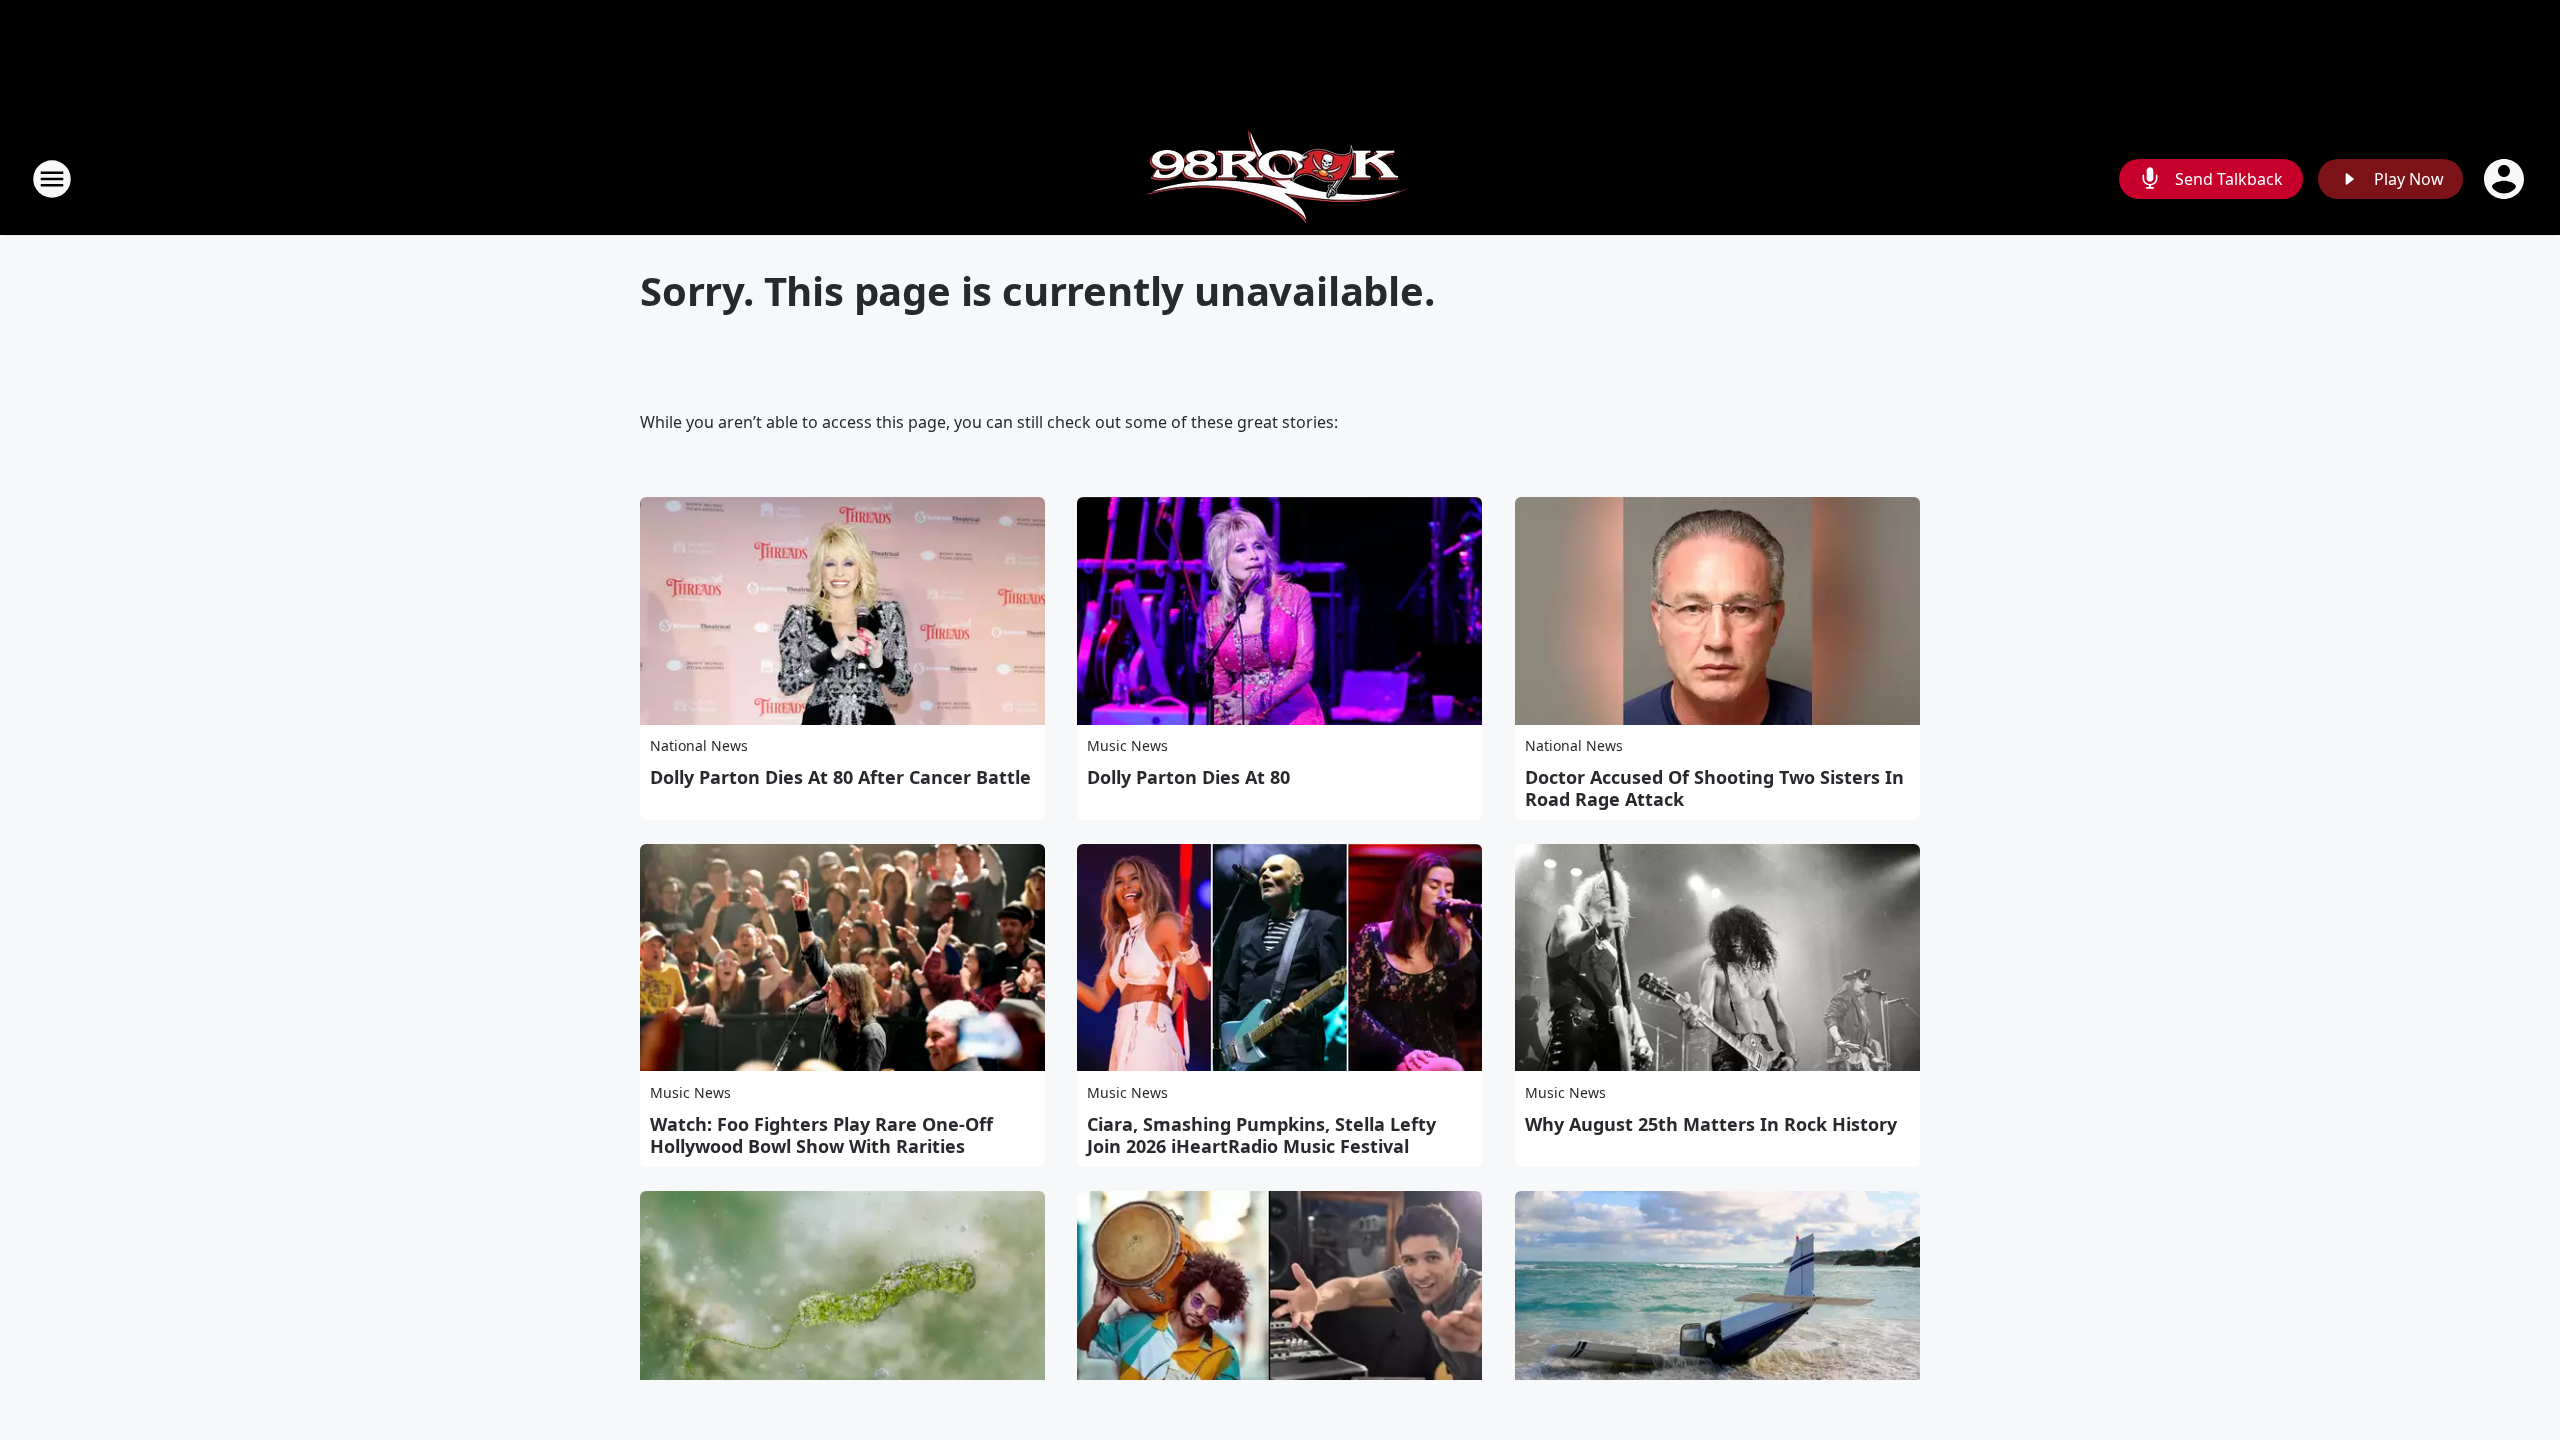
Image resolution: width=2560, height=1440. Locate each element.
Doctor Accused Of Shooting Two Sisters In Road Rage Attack (1714, 788)
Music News (1127, 745)
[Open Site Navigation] (52, 179)
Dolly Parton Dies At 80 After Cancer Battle (840, 777)
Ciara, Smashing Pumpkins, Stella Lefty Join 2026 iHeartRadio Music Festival (1261, 1135)
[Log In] (2506, 179)
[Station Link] (1280, 178)
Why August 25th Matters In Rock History (1711, 1124)
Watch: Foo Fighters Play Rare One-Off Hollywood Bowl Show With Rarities (821, 1135)
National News (699, 745)
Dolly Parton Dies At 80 (1188, 777)
